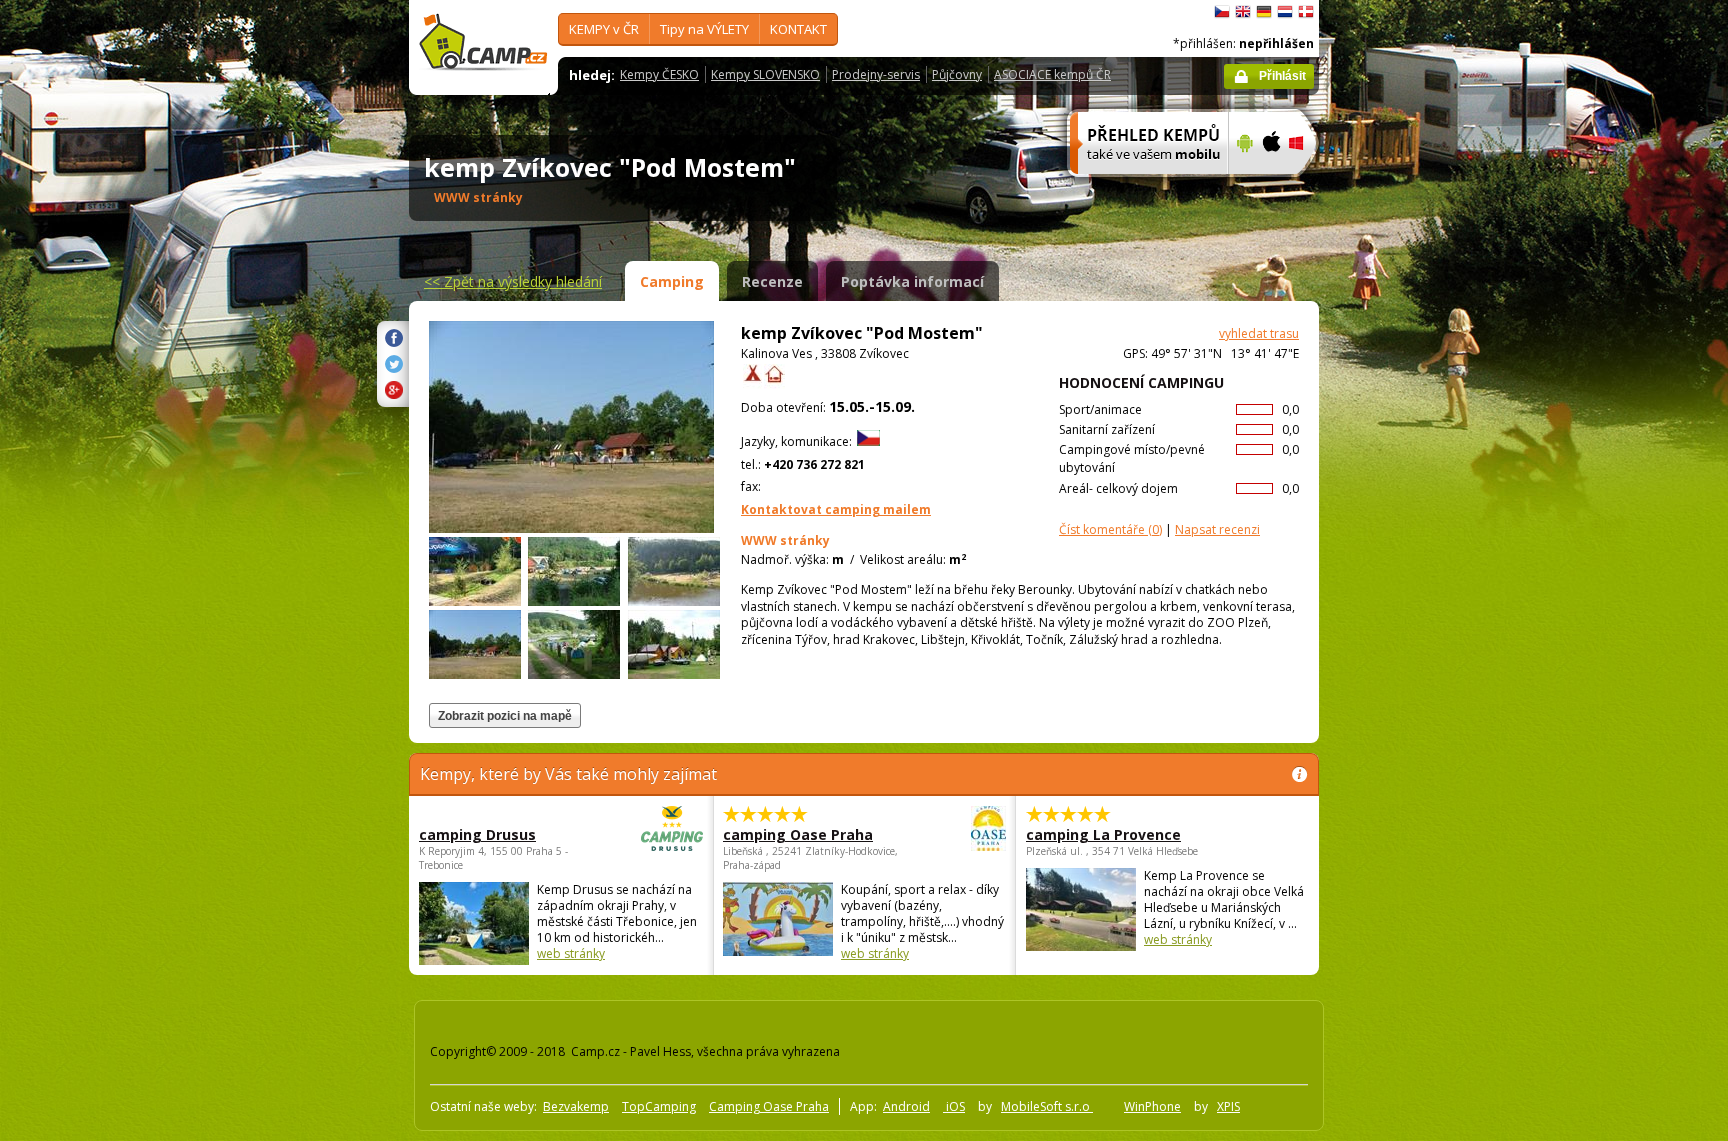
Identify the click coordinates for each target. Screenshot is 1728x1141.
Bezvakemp (576, 1106)
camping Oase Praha (798, 834)
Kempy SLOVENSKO (765, 74)
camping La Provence (1103, 834)
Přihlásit (1282, 76)
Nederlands (1285, 12)
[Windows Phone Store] (1308, 187)
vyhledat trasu (1259, 333)
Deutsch (1264, 12)
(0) (1110, 529)
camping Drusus (477, 834)
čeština (1222, 12)
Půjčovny (957, 74)
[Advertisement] (1403, 601)
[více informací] (1140, 187)
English (1243, 12)
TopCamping (659, 1106)
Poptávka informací (912, 281)
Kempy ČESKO (659, 74)
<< (513, 281)
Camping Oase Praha (769, 1106)
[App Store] (1270, 187)
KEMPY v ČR (604, 29)
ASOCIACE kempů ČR (1052, 74)
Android (906, 1106)
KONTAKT (798, 29)
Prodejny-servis (876, 74)
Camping (672, 281)
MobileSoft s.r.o (1047, 1106)
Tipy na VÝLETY (704, 29)
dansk (1306, 12)
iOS (954, 1106)
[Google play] (1242, 187)
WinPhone (1152, 1106)
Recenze (772, 281)
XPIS (1228, 1106)
